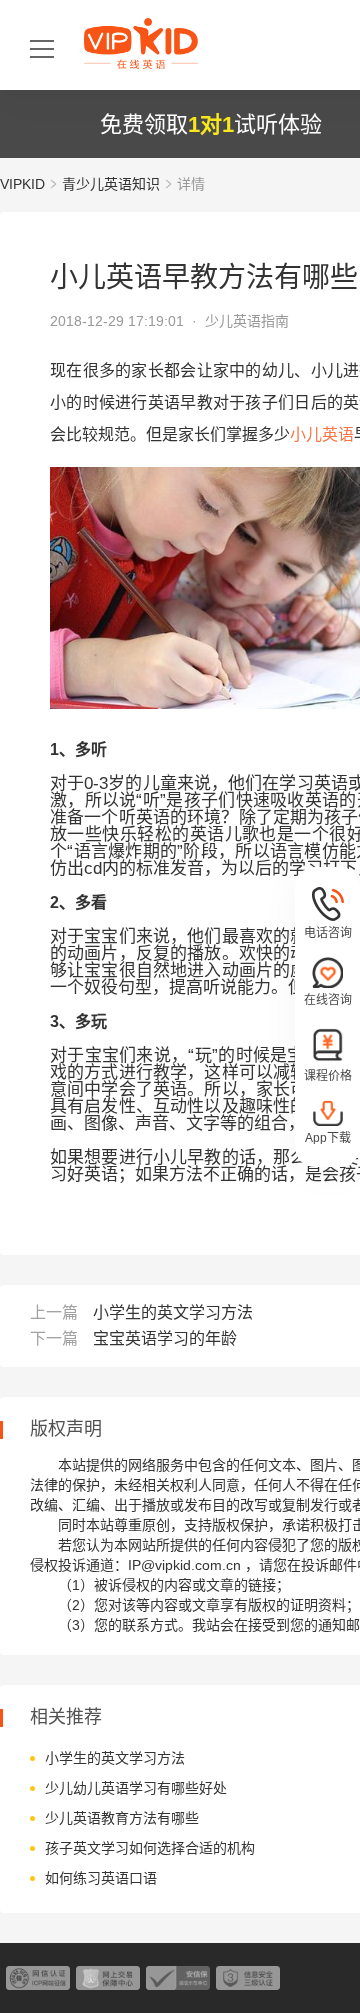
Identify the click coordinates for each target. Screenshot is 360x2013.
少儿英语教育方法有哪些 (122, 1818)
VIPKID (22, 184)
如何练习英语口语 (101, 1878)
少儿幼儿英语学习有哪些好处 (136, 1788)
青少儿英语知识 (111, 184)
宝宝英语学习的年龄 (165, 1338)
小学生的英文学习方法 (173, 1312)
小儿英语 (322, 434)
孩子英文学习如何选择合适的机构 (150, 1848)
